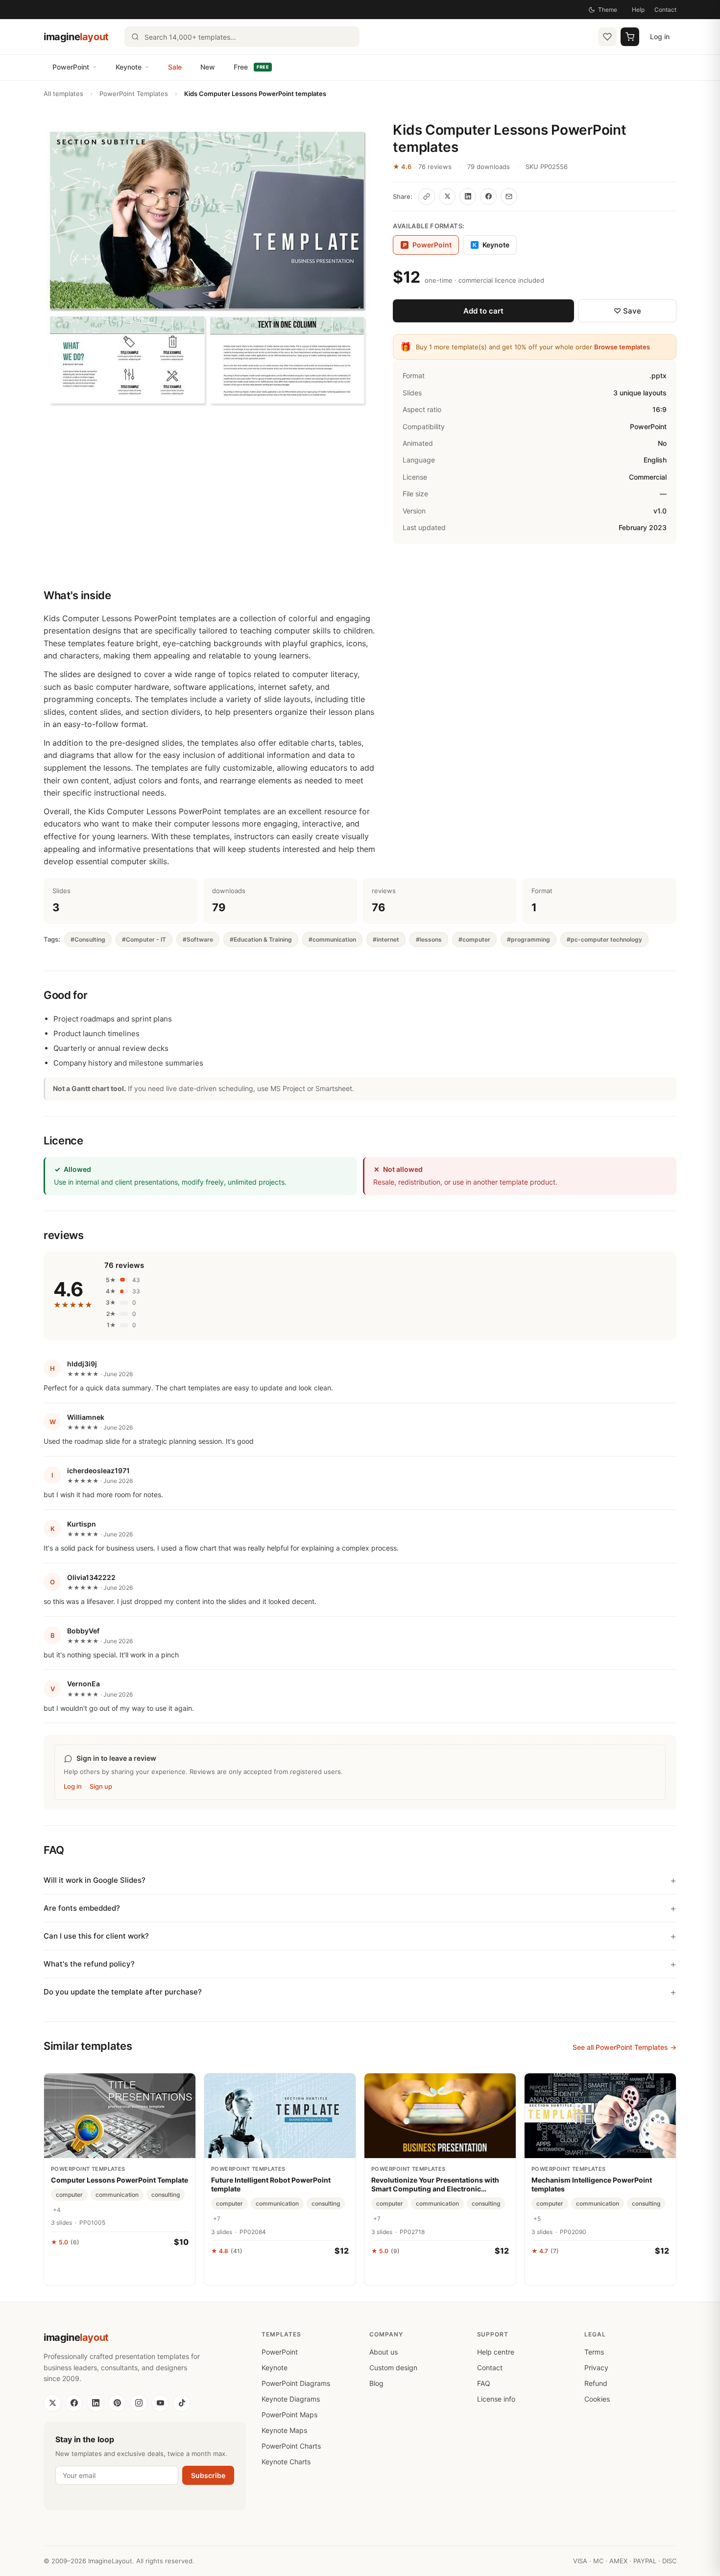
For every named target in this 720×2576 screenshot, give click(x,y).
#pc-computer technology (604, 939)
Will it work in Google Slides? (95, 1880)
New (208, 67)
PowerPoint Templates (134, 94)
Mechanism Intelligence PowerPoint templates (592, 2184)
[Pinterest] (117, 2403)
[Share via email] (509, 196)
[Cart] (630, 37)
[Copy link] (427, 196)
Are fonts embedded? (82, 1908)
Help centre (496, 2352)
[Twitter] (52, 2403)
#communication (332, 939)
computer (69, 2195)
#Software (198, 939)
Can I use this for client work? (96, 1936)
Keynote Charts (286, 2462)
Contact (665, 10)
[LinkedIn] (96, 2403)
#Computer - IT (144, 939)
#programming (528, 939)
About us (384, 2352)
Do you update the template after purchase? (123, 1992)
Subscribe (208, 2475)
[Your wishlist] (607, 37)
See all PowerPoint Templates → (624, 2047)
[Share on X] (447, 196)
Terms (594, 2352)
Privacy (596, 2368)
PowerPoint (71, 67)
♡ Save (627, 311)
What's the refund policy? (89, 1964)
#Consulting (88, 939)
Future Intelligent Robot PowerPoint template (271, 2184)
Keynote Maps (284, 2430)
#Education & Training (261, 939)
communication (117, 2195)
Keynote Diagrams (291, 2399)
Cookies (597, 2399)
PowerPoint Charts (291, 2446)
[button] (206, 267)
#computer (474, 939)
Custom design (393, 2368)
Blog (376, 2383)
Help (638, 10)
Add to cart (483, 311)
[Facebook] (74, 2403)
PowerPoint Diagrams (296, 2383)
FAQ (484, 2383)
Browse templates (622, 347)
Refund (596, 2383)
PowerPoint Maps (289, 2415)
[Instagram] (139, 2403)
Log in (660, 36)
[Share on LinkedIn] (468, 196)
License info (496, 2399)
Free (251, 67)
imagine (76, 37)
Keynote (129, 67)
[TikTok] (182, 2403)
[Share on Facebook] (488, 196)
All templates (63, 94)
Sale (175, 67)
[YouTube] (160, 2403)
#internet (386, 939)
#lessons (429, 939)
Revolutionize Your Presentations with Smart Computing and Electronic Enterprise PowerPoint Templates (435, 2185)
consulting (166, 2195)
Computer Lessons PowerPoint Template (120, 2180)
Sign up (101, 1786)
